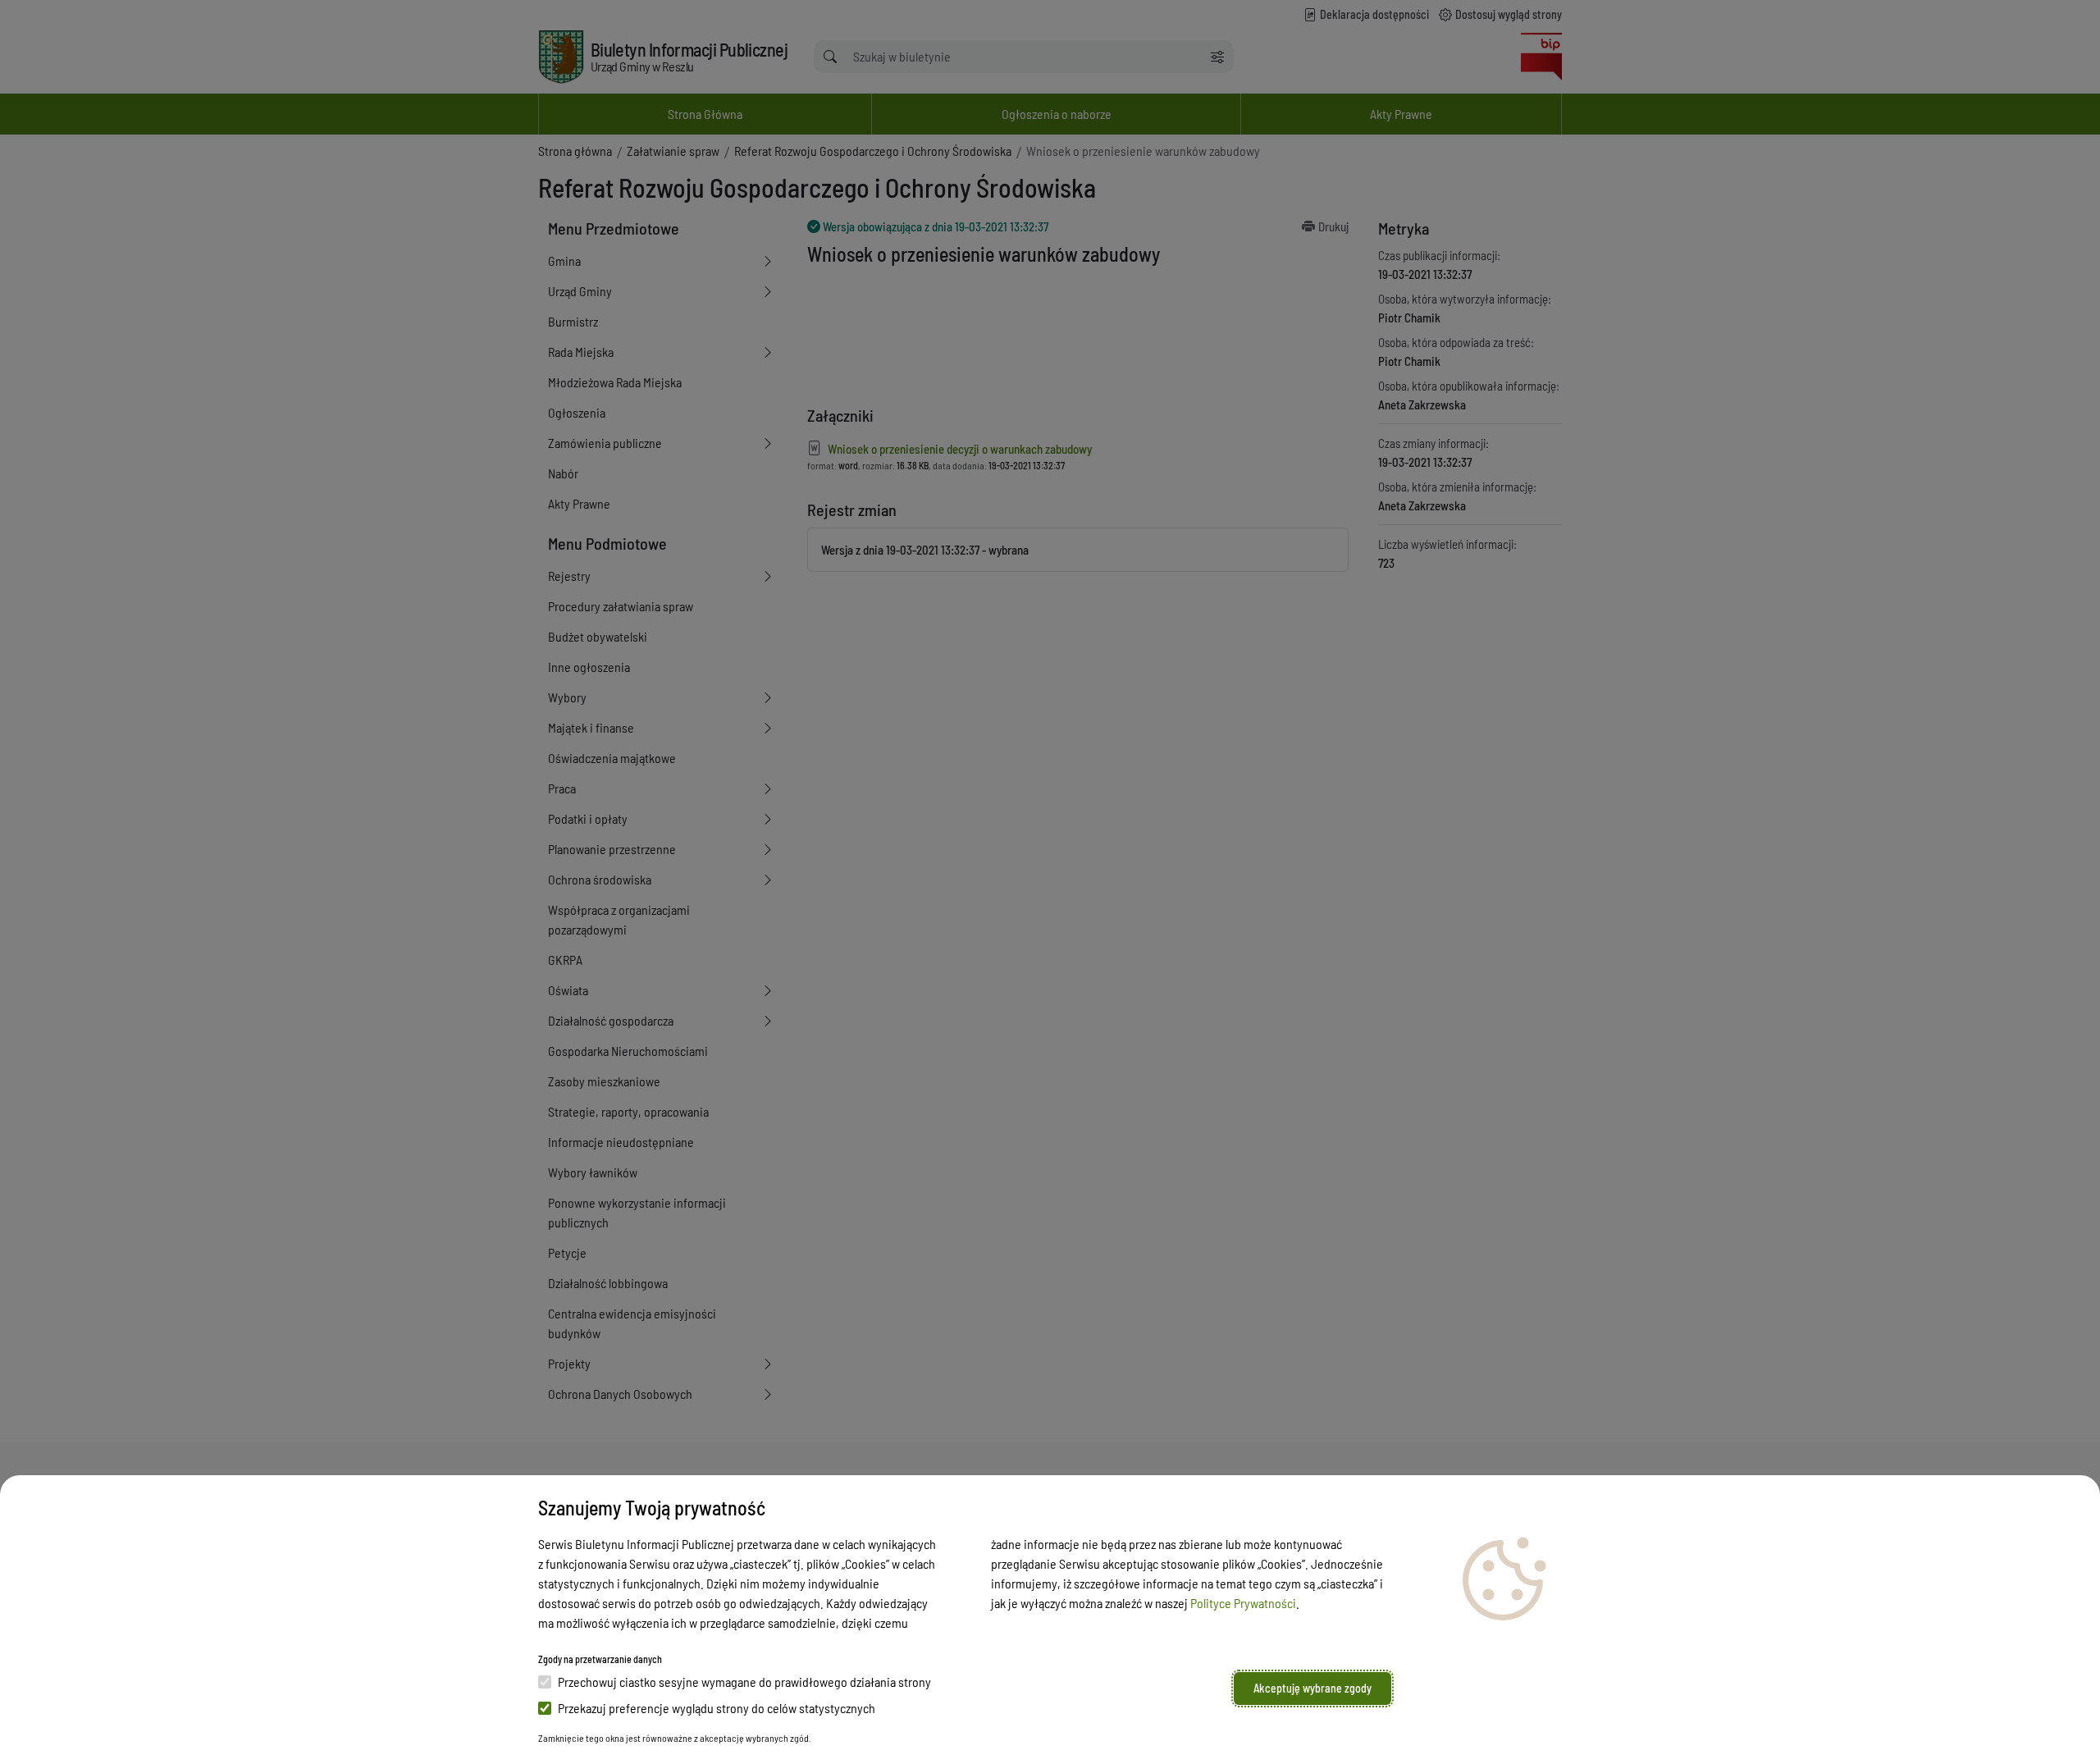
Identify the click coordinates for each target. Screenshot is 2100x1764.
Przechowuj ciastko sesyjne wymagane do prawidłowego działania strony (744, 1682)
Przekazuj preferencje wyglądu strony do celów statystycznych (717, 1708)
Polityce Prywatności (1243, 1603)
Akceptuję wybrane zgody (1312, 1688)
